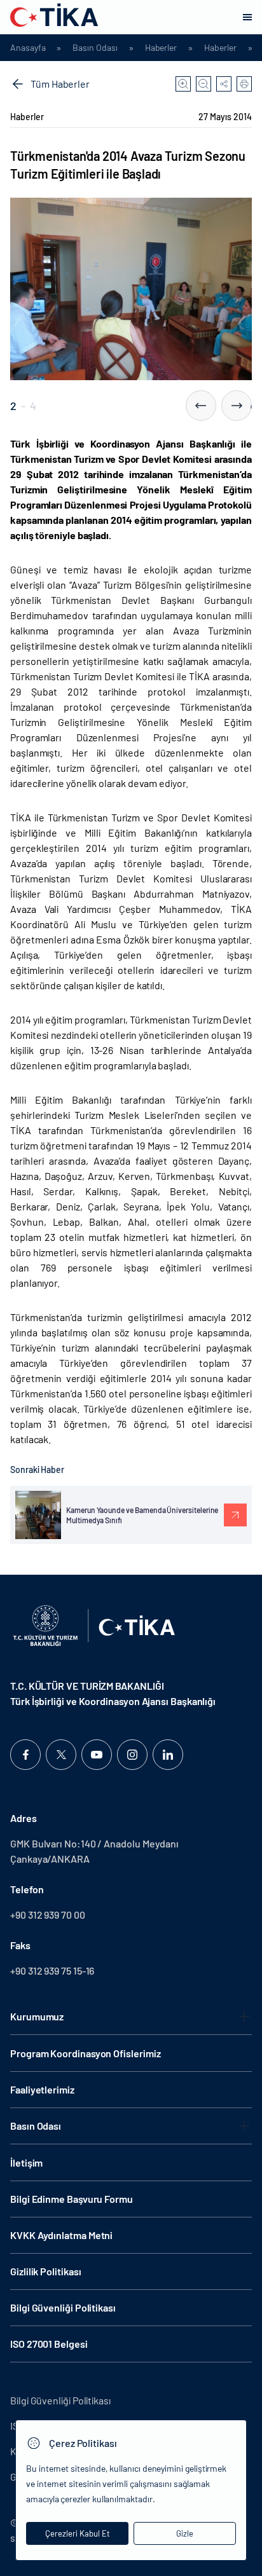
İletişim (26, 2162)
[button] (201, 406)
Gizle (185, 2533)
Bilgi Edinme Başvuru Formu (72, 2199)
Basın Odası (95, 48)
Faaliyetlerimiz (42, 2089)
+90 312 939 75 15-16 (52, 1970)
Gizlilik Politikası (45, 2271)
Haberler (161, 48)
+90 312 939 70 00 (48, 1915)
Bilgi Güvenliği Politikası (63, 2307)
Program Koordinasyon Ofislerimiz (85, 2053)
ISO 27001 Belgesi (49, 2344)
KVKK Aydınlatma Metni (61, 2235)
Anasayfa (28, 48)
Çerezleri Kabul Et (78, 2533)
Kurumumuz (37, 2016)
